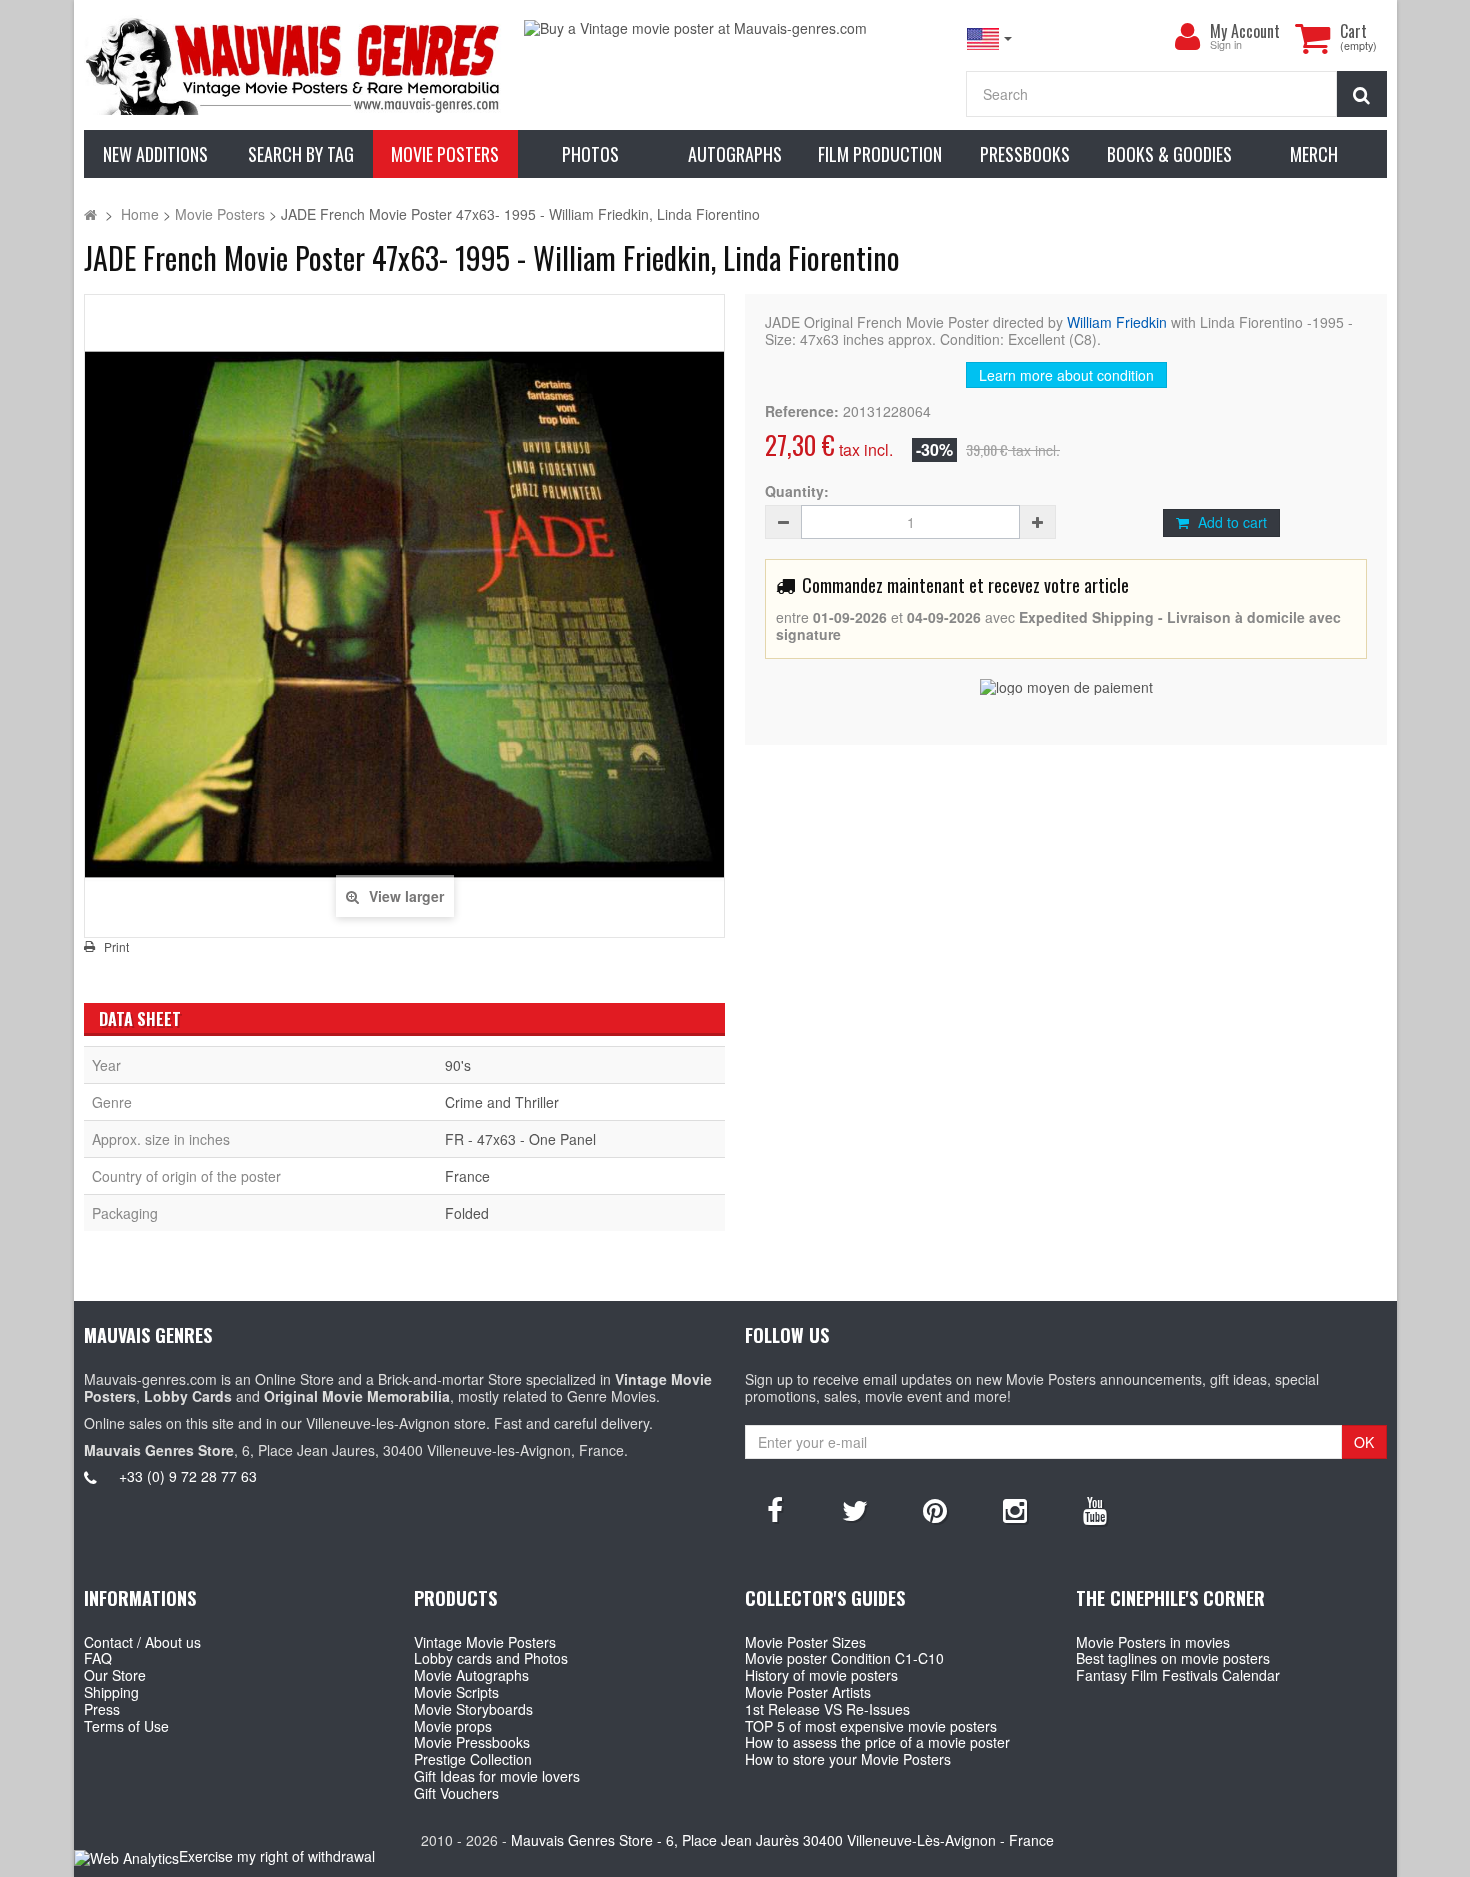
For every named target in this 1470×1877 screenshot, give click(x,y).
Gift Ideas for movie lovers (497, 1776)
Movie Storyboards (473, 1709)
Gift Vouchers (456, 1793)
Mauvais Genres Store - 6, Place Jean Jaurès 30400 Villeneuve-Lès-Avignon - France (782, 1840)
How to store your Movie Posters (848, 1759)
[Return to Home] (90, 214)
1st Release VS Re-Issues (827, 1709)
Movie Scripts (456, 1692)
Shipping (111, 1692)
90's (458, 1065)
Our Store (115, 1675)
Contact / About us (142, 1642)
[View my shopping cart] (1313, 38)
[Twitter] (855, 1509)
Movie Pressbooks (472, 1742)
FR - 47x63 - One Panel (520, 1139)
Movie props (453, 1726)
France (467, 1176)
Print (116, 947)
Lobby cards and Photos (491, 1658)
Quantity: (797, 491)
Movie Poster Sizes (805, 1642)
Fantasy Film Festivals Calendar (1178, 1675)
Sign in (1226, 45)
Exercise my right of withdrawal (277, 1856)
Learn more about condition (1066, 375)
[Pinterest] (935, 1509)
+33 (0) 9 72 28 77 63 (188, 1476)
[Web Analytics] (126, 1857)
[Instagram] (1015, 1509)
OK (1364, 1442)
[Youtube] (1095, 1509)
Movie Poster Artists (808, 1692)
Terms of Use (126, 1726)
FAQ (98, 1658)
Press (102, 1709)
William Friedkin (1117, 322)
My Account (1245, 31)
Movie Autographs (471, 1675)
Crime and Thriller (502, 1102)
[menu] (1188, 37)
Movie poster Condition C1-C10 (844, 1658)
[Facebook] (775, 1509)
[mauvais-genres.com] (294, 65)
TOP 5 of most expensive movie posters (871, 1726)
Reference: (802, 411)
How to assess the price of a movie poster (877, 1742)
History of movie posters (821, 1675)
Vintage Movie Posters (485, 1642)
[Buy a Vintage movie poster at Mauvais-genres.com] (734, 28)
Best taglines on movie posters (1173, 1658)
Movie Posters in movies (1153, 1642)
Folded (467, 1213)
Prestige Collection (473, 1759)
